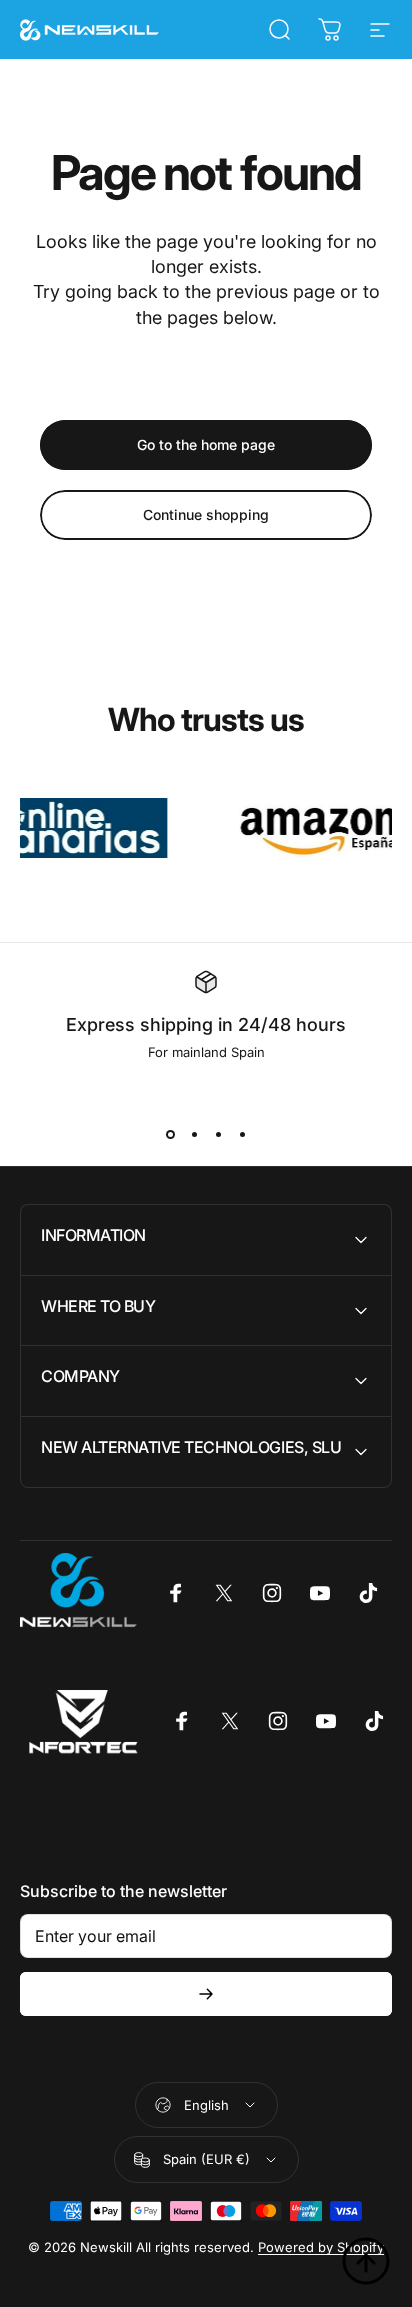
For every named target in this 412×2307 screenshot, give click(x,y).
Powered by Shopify (321, 2247)
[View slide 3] (218, 1134)
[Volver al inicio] (366, 2261)
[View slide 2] (194, 1134)
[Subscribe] (206, 1994)
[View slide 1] (170, 1134)
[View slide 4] (242, 1134)
